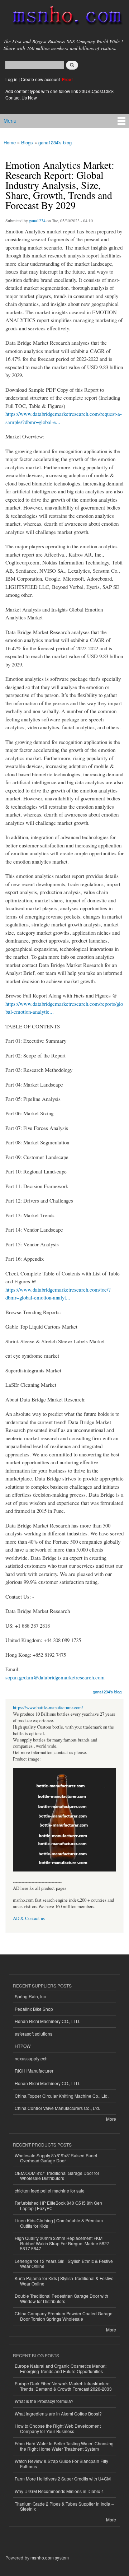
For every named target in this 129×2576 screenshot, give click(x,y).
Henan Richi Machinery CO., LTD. (47, 2021)
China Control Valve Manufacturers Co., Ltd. (57, 2108)
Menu (10, 121)
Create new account (41, 79)
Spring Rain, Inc (30, 1996)
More (111, 2119)
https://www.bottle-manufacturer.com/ (48, 1708)
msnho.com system (50, 2558)
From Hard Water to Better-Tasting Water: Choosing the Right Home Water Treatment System (64, 2446)
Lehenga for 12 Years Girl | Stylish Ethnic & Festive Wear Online (64, 2263)
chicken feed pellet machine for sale (50, 2191)
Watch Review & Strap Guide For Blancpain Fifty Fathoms (61, 2463)
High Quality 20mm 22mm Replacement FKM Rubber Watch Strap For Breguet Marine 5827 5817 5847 (62, 2243)
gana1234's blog (55, 142)
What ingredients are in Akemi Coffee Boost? (58, 2414)
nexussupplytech (31, 2058)
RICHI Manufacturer (34, 2071)
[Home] (64, 17)
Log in (11, 79)
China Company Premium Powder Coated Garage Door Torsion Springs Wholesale (64, 2316)
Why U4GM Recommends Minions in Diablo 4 (59, 2491)
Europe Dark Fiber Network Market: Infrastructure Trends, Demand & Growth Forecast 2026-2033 (63, 2386)
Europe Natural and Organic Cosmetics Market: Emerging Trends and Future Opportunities (61, 2368)
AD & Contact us (29, 1918)
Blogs (27, 142)
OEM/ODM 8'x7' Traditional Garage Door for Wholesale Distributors (57, 2175)
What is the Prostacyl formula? (44, 2401)
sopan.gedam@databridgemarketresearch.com (55, 1677)
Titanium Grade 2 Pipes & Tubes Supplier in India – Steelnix (64, 2506)
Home (10, 142)
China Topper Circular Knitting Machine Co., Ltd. (62, 2096)
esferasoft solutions (34, 2034)
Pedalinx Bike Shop (34, 2009)
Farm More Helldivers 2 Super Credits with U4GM (63, 2479)
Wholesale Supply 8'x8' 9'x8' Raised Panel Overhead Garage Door (56, 2158)
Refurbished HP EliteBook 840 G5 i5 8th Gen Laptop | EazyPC (58, 2205)
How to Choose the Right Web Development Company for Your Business (58, 2428)
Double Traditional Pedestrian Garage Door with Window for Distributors (61, 2298)
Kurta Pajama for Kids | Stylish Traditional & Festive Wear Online (64, 2281)
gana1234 (37, 220)
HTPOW (23, 2046)
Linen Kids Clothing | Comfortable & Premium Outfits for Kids (59, 2223)
